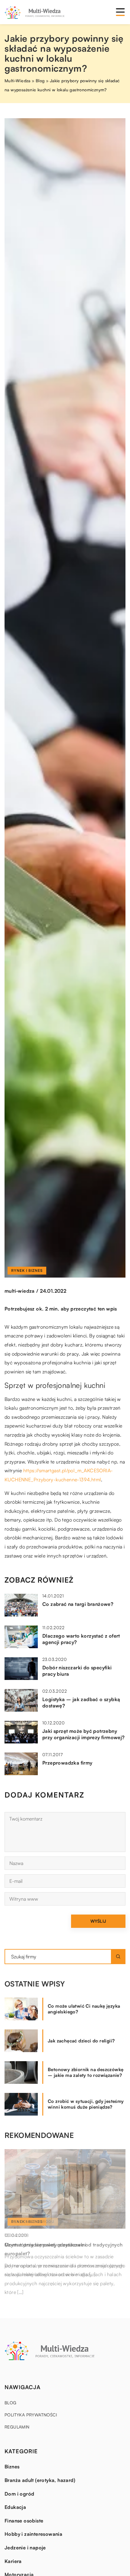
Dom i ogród (19, 2494)
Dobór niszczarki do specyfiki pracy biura (77, 1671)
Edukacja (15, 2507)
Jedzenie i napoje (25, 2548)
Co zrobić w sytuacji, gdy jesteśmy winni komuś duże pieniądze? (86, 2104)
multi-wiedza (20, 1291)
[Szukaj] (118, 1957)
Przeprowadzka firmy (67, 1763)
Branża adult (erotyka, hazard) (40, 2480)
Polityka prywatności (31, 2415)
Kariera (13, 2561)
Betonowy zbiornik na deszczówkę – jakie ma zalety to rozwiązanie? (86, 2072)
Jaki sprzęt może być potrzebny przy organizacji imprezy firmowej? (84, 1734)
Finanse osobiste (24, 2521)
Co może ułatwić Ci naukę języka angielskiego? (84, 2009)
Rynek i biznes (27, 1270)
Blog (11, 2403)
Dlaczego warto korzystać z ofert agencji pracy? (81, 1639)
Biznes (12, 2467)
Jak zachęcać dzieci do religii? (81, 2041)
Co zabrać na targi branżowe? (78, 1604)
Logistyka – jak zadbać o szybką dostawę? (81, 1702)
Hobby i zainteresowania (33, 2534)
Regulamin (17, 2427)
